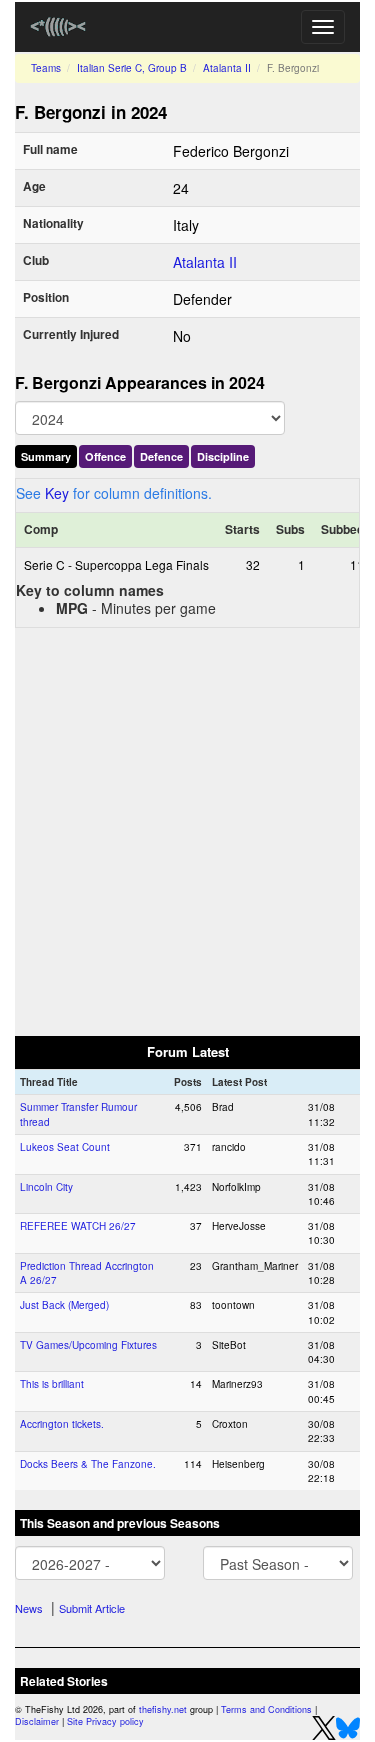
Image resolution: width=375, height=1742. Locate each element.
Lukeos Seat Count (65, 1147)
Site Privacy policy (105, 1721)
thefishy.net (163, 1709)
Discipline (223, 456)
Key (57, 493)
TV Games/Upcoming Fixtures (88, 1345)
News (29, 1608)
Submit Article (92, 1608)
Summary (46, 456)
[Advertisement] (187, 830)
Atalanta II (227, 68)
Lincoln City (46, 1187)
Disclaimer (37, 1721)
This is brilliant (52, 1384)
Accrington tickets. (62, 1424)
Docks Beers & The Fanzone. (88, 1464)
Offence (105, 456)
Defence (161, 456)
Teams (46, 68)
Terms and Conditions (266, 1709)
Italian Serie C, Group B (132, 68)
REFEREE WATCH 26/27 (78, 1226)
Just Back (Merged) (64, 1305)
